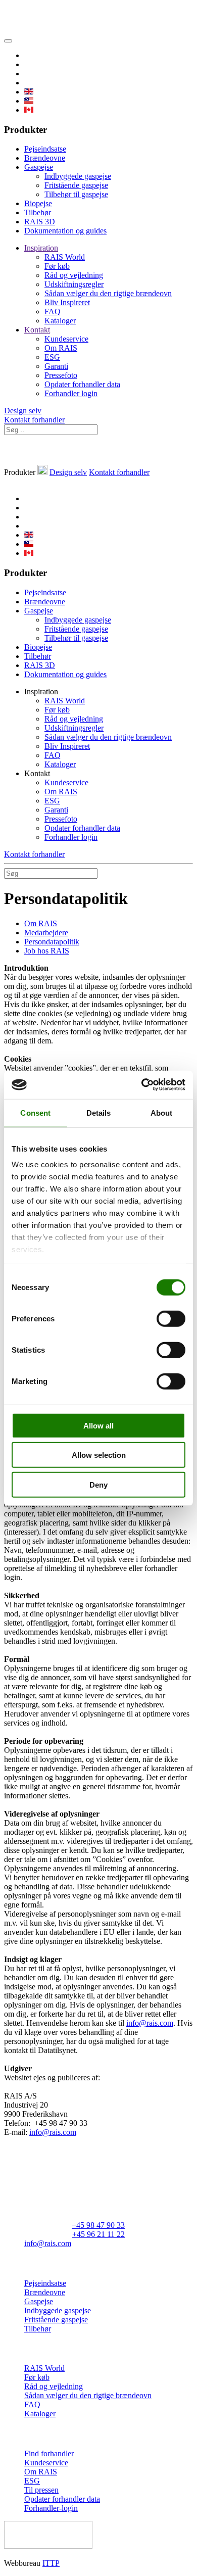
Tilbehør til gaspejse (76, 194)
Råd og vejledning (74, 275)
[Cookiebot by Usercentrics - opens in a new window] (142, 1085)
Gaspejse (39, 167)
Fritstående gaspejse (76, 185)
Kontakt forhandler (34, 420)
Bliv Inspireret (67, 302)
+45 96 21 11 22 (98, 2234)
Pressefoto (61, 375)
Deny (98, 1484)
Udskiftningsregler (74, 284)
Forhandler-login (51, 2508)
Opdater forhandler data (82, 384)
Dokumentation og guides (65, 231)
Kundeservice (66, 339)
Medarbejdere (46, 933)
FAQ (53, 312)
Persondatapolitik (52, 942)
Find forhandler (49, 2453)
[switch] (171, 1318)
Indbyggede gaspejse (78, 176)
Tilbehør (38, 212)
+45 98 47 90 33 (98, 2225)
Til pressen (41, 2490)
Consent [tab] (35, 1112)
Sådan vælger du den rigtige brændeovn (108, 293)
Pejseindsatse (45, 149)
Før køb (57, 266)
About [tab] (162, 1112)
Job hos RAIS (47, 951)
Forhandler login (71, 393)
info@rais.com (150, 2023)
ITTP (51, 2563)
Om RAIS (61, 348)
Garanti (56, 366)
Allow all (98, 1425)
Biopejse (38, 203)
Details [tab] (99, 1112)
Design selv (23, 411)
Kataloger (60, 321)
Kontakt (37, 330)
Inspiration (41, 248)
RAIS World (65, 257)
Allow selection (99, 1455)
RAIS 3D (40, 222)
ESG (52, 357)
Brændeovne (45, 158)
